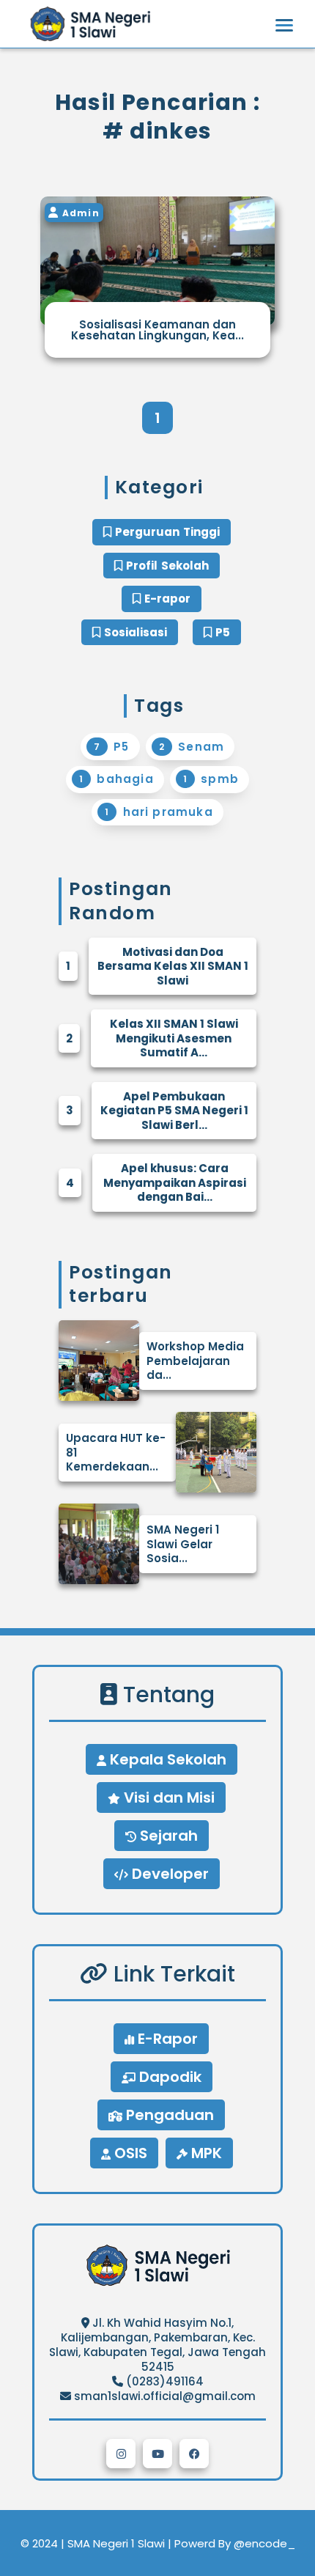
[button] (121, 2454)
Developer (168, 1874)
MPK (205, 2153)
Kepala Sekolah (166, 1759)
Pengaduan (168, 2115)
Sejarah (167, 1836)
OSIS (129, 2153)
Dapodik (168, 2077)
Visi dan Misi (167, 1797)
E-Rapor (166, 2039)
